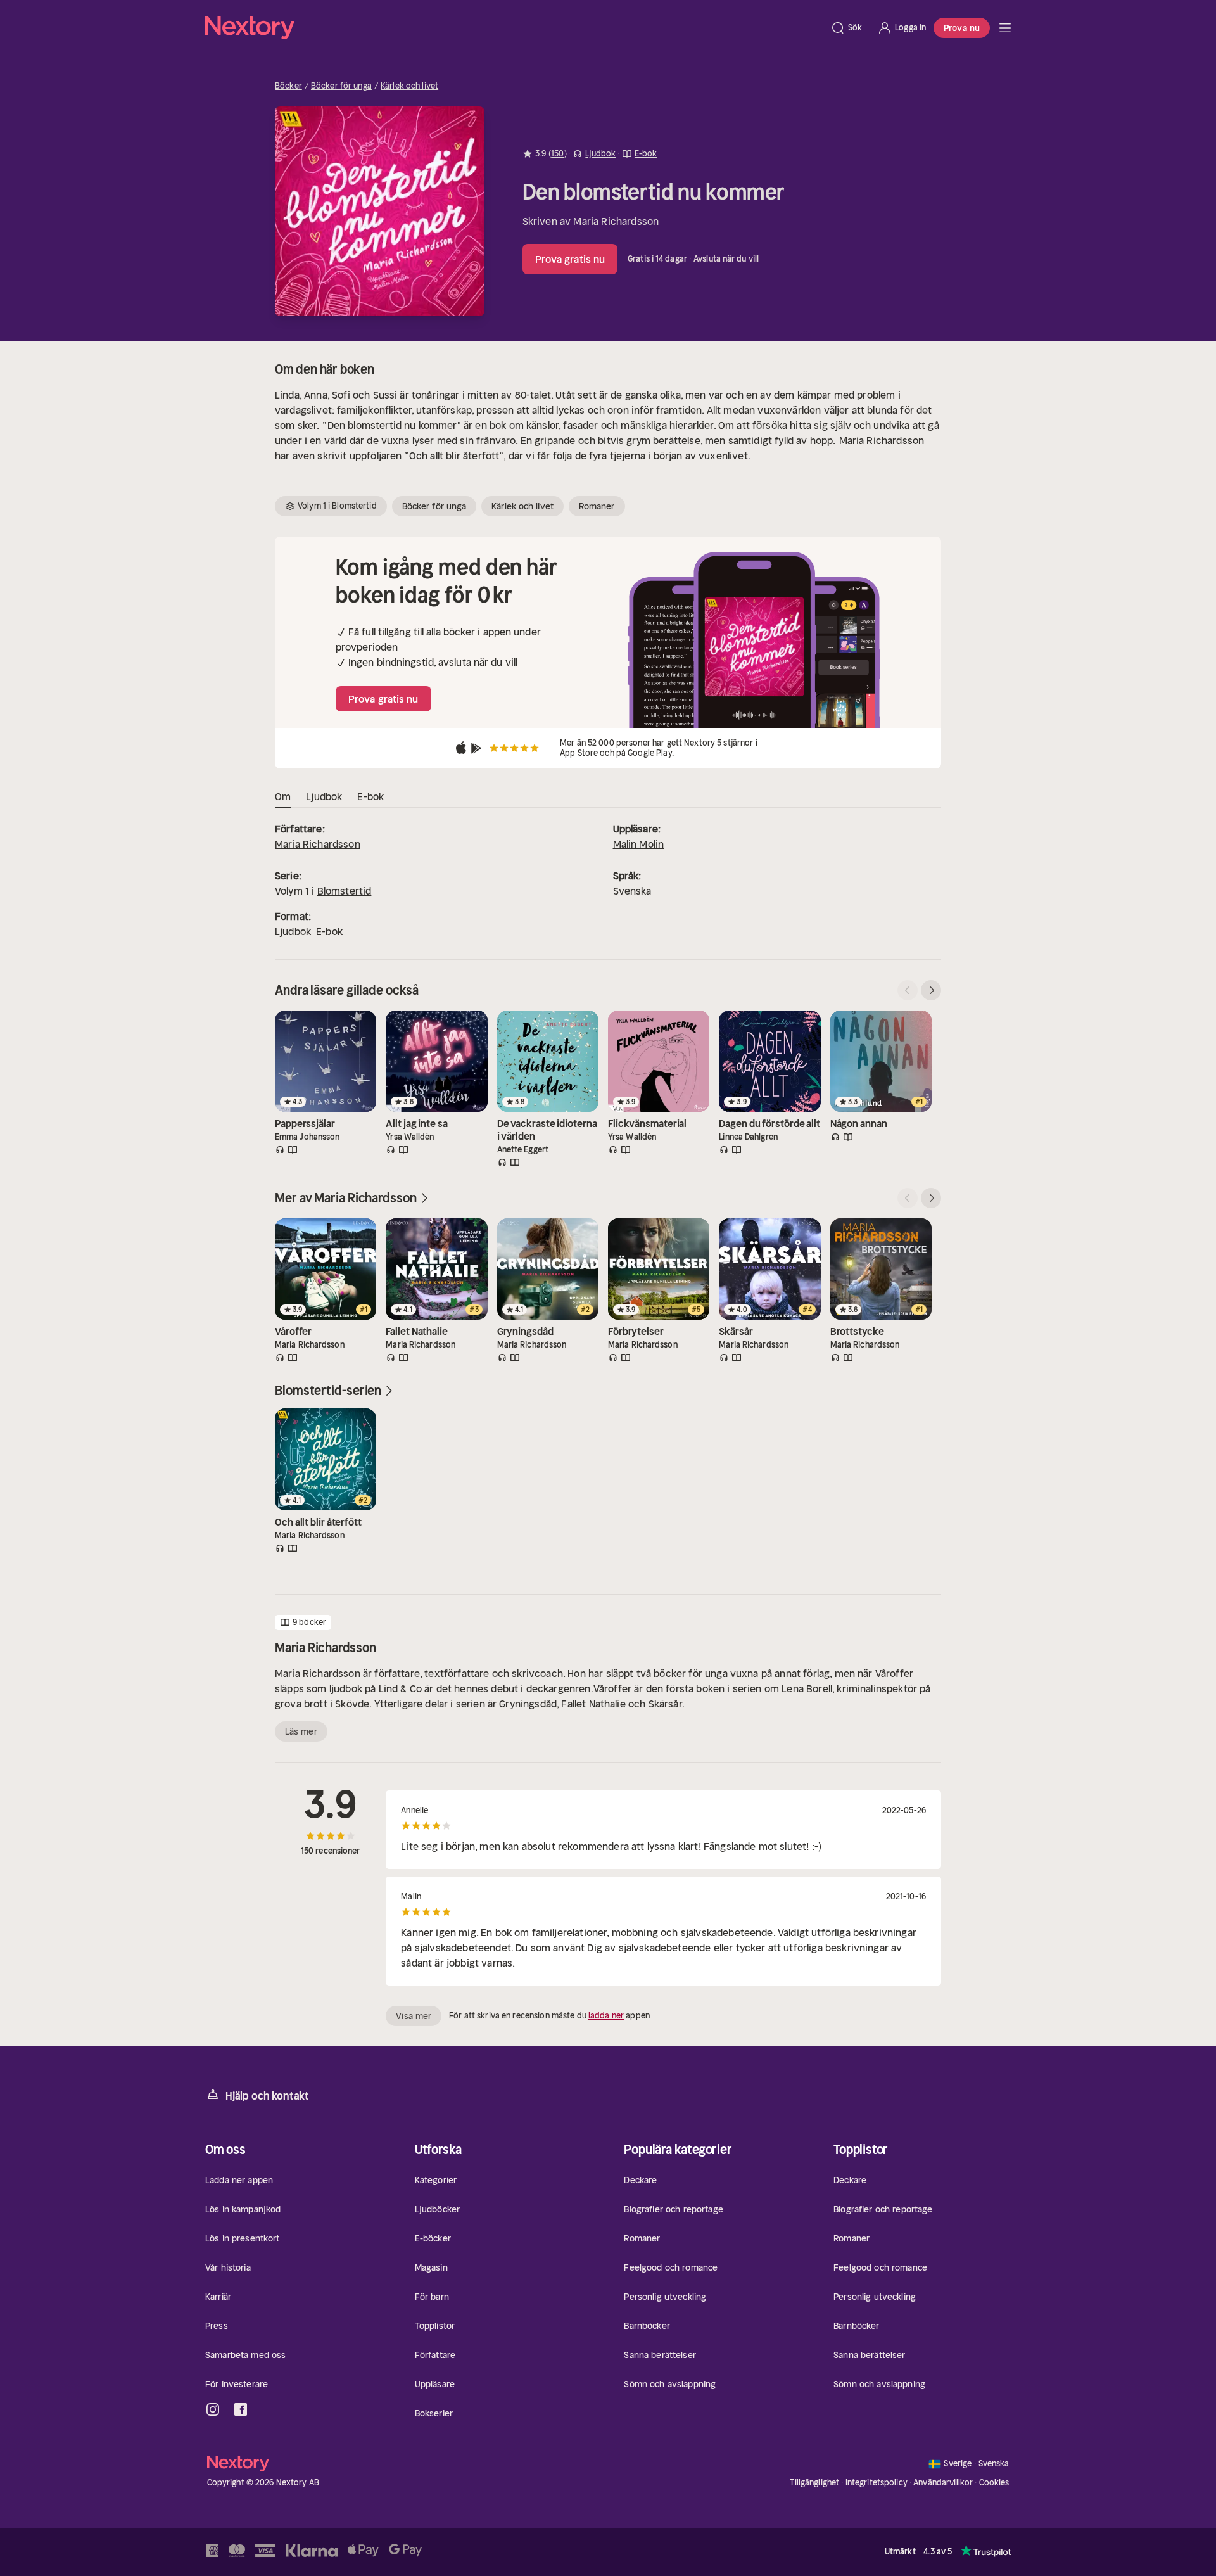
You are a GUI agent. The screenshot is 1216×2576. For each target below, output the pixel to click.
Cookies (994, 2483)
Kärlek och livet (409, 86)
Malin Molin (639, 844)
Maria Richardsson (616, 221)
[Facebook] (241, 2409)
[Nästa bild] (931, 990)
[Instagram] (213, 2409)
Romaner (597, 506)
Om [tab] (283, 796)
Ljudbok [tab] (324, 796)
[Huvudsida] (1005, 28)
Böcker (288, 86)
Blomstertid (345, 891)
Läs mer (301, 1731)
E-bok (329, 931)
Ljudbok (293, 931)
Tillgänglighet (814, 2483)
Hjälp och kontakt (267, 2096)
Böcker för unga (341, 86)
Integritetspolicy (877, 2483)
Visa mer (414, 2016)
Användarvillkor (943, 2483)
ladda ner (606, 2016)
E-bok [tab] (370, 796)
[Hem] (514, 28)
